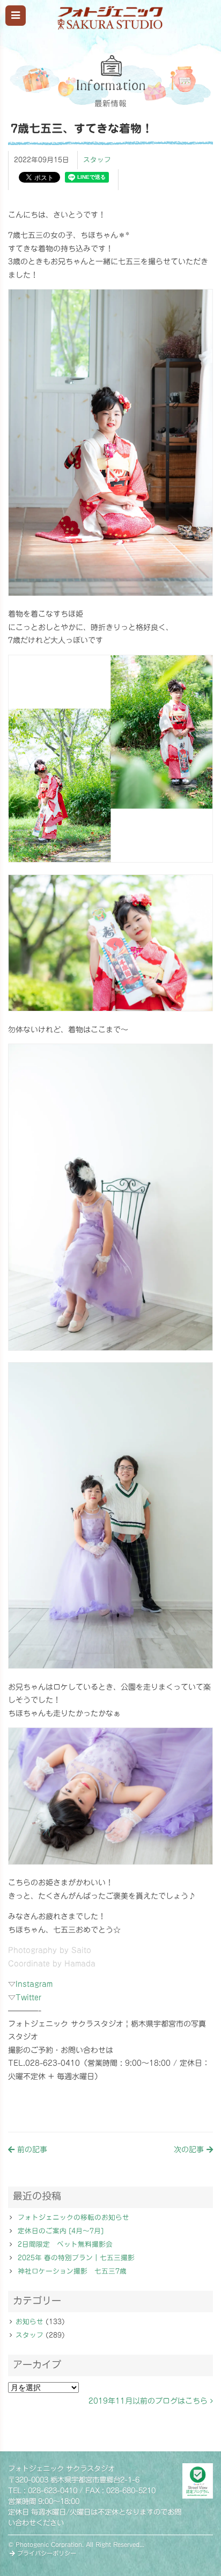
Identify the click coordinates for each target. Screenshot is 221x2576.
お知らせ (30, 2322)
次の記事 (190, 2150)
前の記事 (31, 2150)
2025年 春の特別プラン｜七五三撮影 (76, 2258)
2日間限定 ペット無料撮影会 (65, 2244)
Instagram (34, 1984)
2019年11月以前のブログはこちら (149, 2401)
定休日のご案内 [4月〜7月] (61, 2231)
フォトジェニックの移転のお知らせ (73, 2217)
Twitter (28, 1998)
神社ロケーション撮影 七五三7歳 (72, 2271)
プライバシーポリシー (46, 2553)
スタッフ (97, 160)
